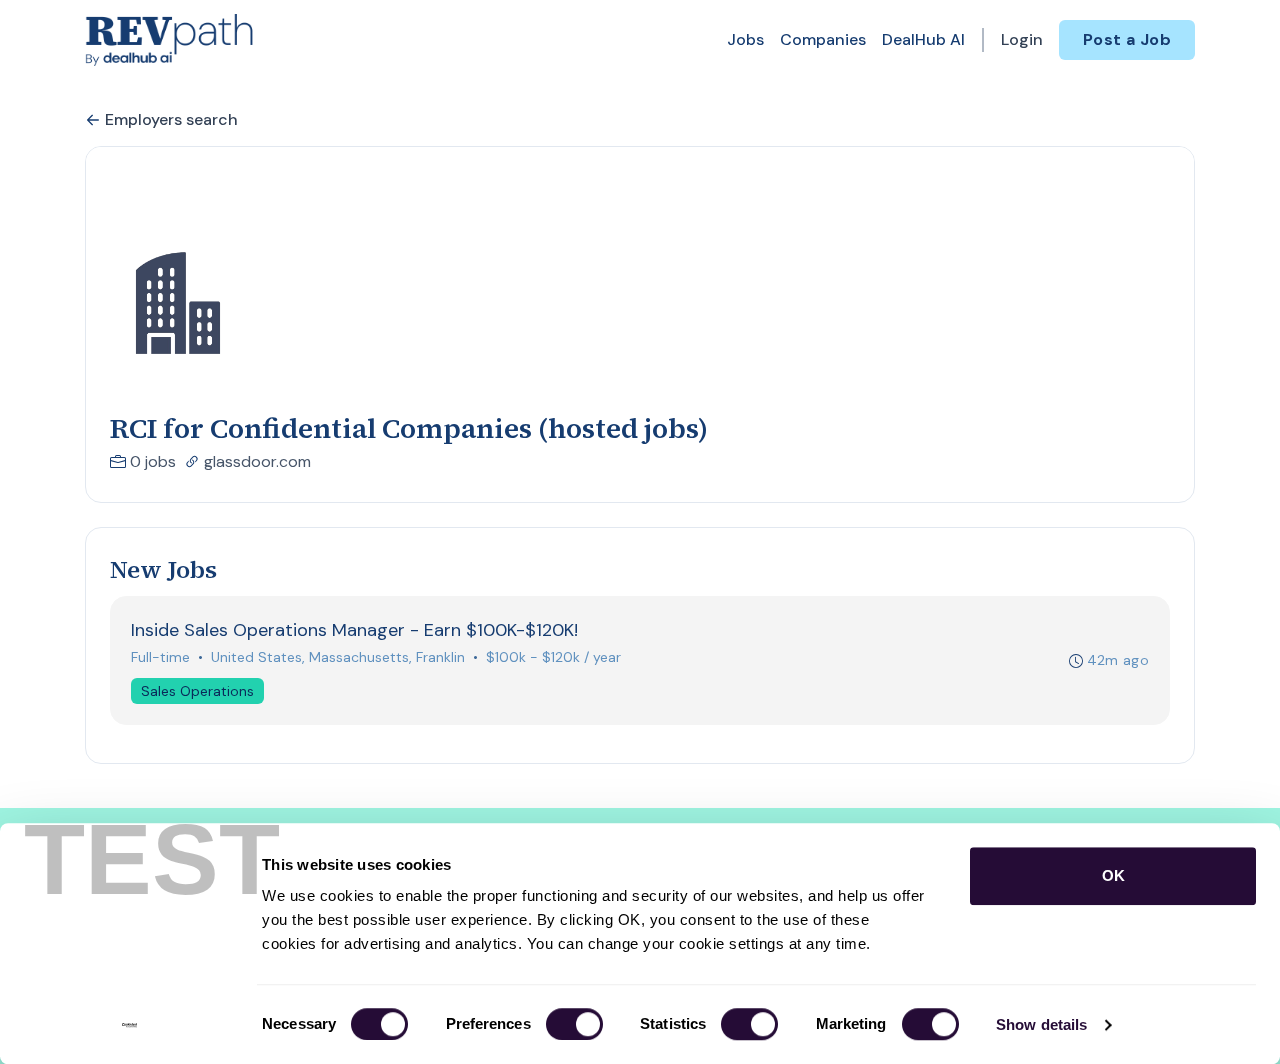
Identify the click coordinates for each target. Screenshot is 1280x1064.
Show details (1041, 1024)
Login (1022, 39)
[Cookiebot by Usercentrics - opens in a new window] (129, 1025)
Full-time (160, 657)
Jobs (745, 39)
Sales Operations (197, 691)
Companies (823, 39)
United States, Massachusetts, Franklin (338, 657)
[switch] (574, 1024)
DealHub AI (923, 39)
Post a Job (1127, 39)
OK (1113, 875)
